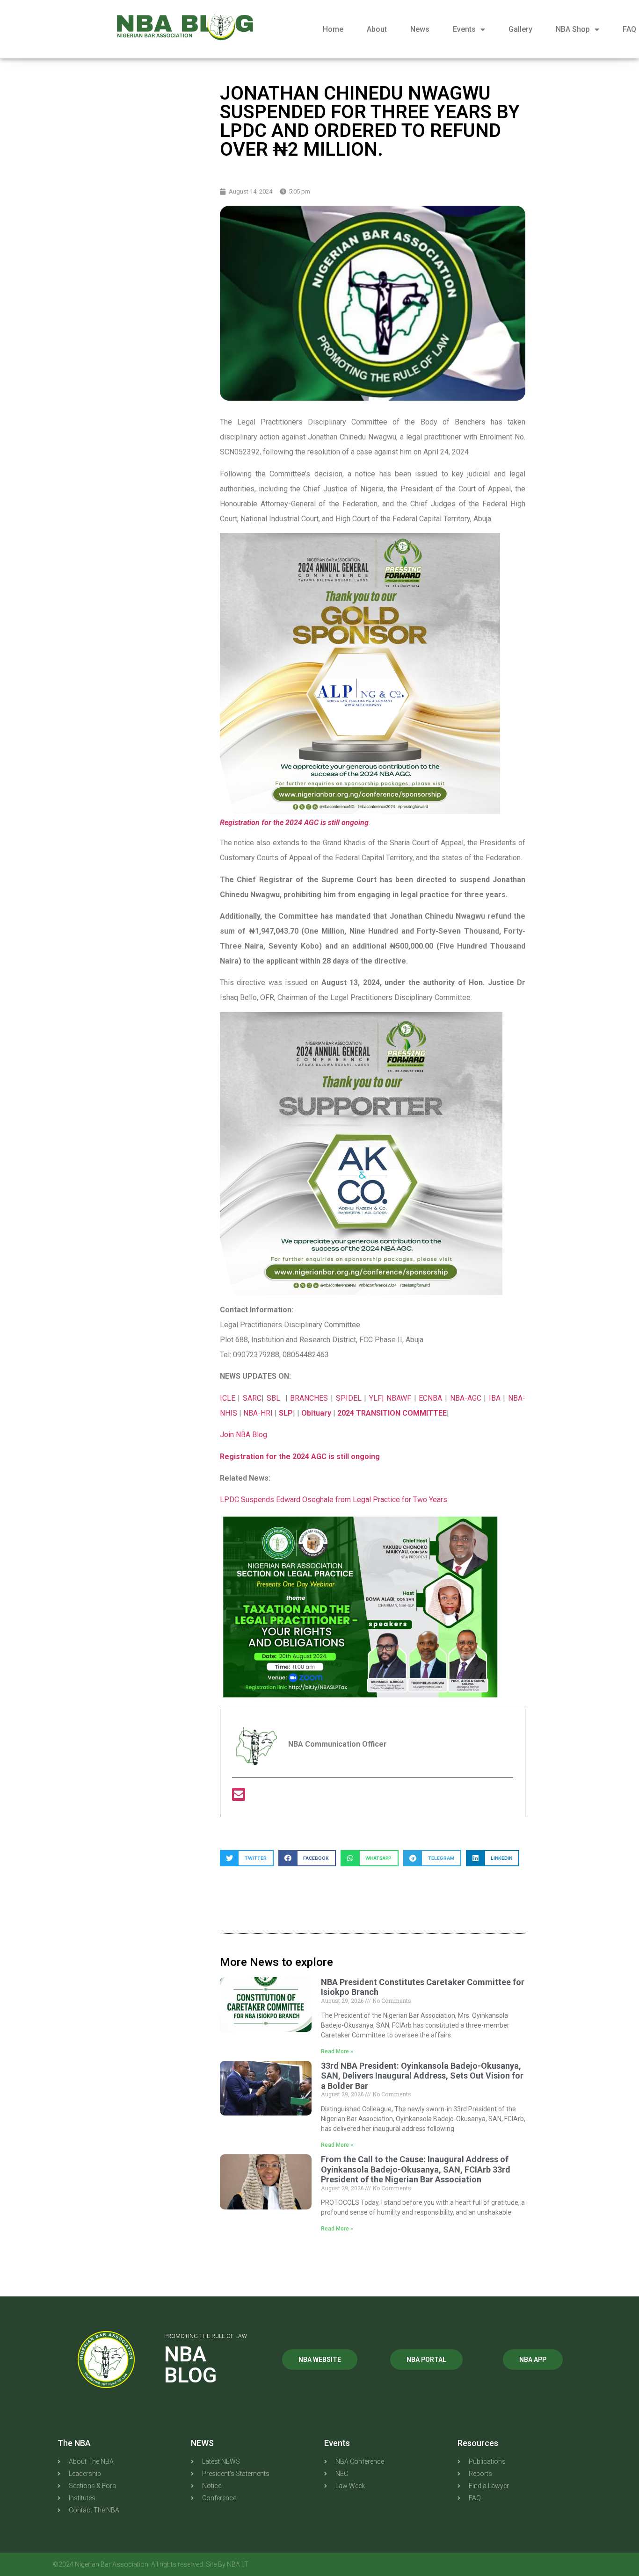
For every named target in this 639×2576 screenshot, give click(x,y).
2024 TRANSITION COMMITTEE (392, 1413)
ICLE (228, 1398)
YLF (375, 1398)
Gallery (520, 29)
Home (333, 29)
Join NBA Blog (243, 1435)
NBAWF (400, 1398)
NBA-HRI (258, 1413)
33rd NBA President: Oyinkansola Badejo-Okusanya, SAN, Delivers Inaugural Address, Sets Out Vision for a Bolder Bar (422, 2076)
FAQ (629, 29)
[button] (247, 1858)
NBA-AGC (466, 1398)
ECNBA (432, 1398)
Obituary (316, 1413)
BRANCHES (310, 1398)
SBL (275, 1398)
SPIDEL (350, 1398)
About (377, 29)
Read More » (337, 2051)
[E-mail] (239, 1797)
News (420, 29)
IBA (496, 1398)
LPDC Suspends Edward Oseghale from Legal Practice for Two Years (334, 1500)
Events (464, 29)
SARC (252, 1398)
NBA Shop (573, 29)
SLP (286, 1413)
